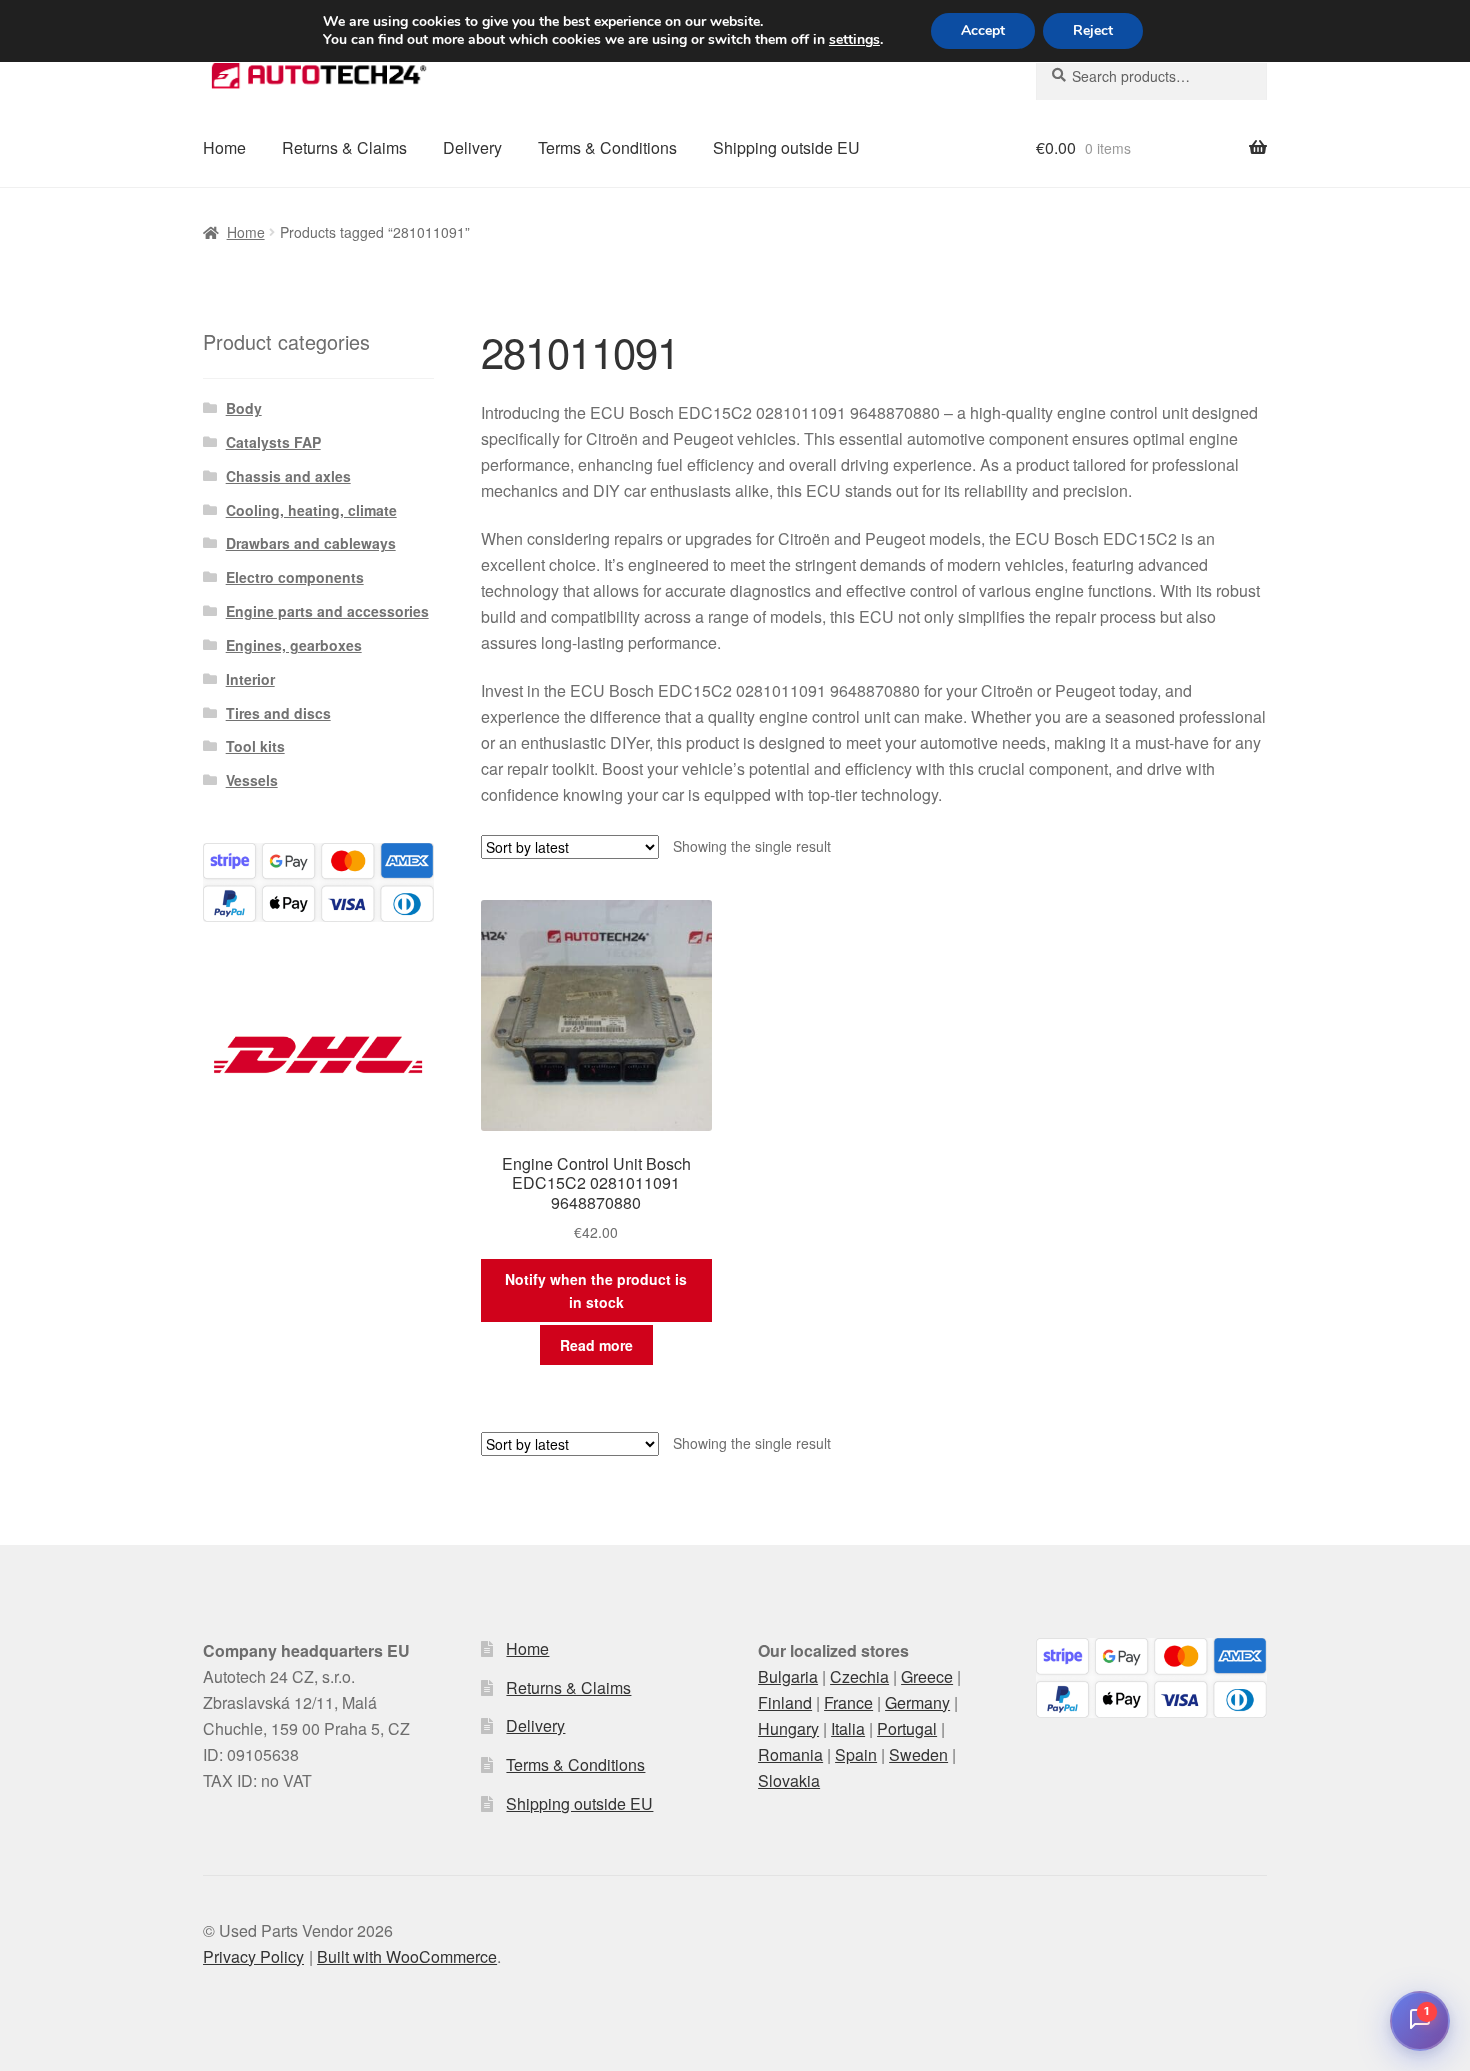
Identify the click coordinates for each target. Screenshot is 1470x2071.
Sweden (918, 1754)
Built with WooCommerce (407, 1956)
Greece (927, 1676)
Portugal (907, 1728)
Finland (785, 1702)
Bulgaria (788, 1676)
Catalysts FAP (273, 442)
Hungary (788, 1728)
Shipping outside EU (786, 147)
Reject (1093, 30)
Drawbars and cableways (311, 543)
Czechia (859, 1676)
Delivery (472, 147)
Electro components (295, 577)
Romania (790, 1754)
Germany (917, 1702)
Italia (848, 1728)
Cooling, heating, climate (311, 510)
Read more (596, 1345)
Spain (856, 1754)
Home (224, 147)
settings (854, 40)
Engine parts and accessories (327, 611)
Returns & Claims (344, 147)
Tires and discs (278, 713)
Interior (250, 679)
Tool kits (255, 746)
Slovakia (789, 1780)
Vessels (252, 780)
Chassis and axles (288, 476)
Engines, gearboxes (294, 645)
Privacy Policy (253, 1956)
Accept (983, 30)
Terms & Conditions (607, 147)
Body (244, 408)
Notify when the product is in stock (596, 1290)
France (848, 1702)
